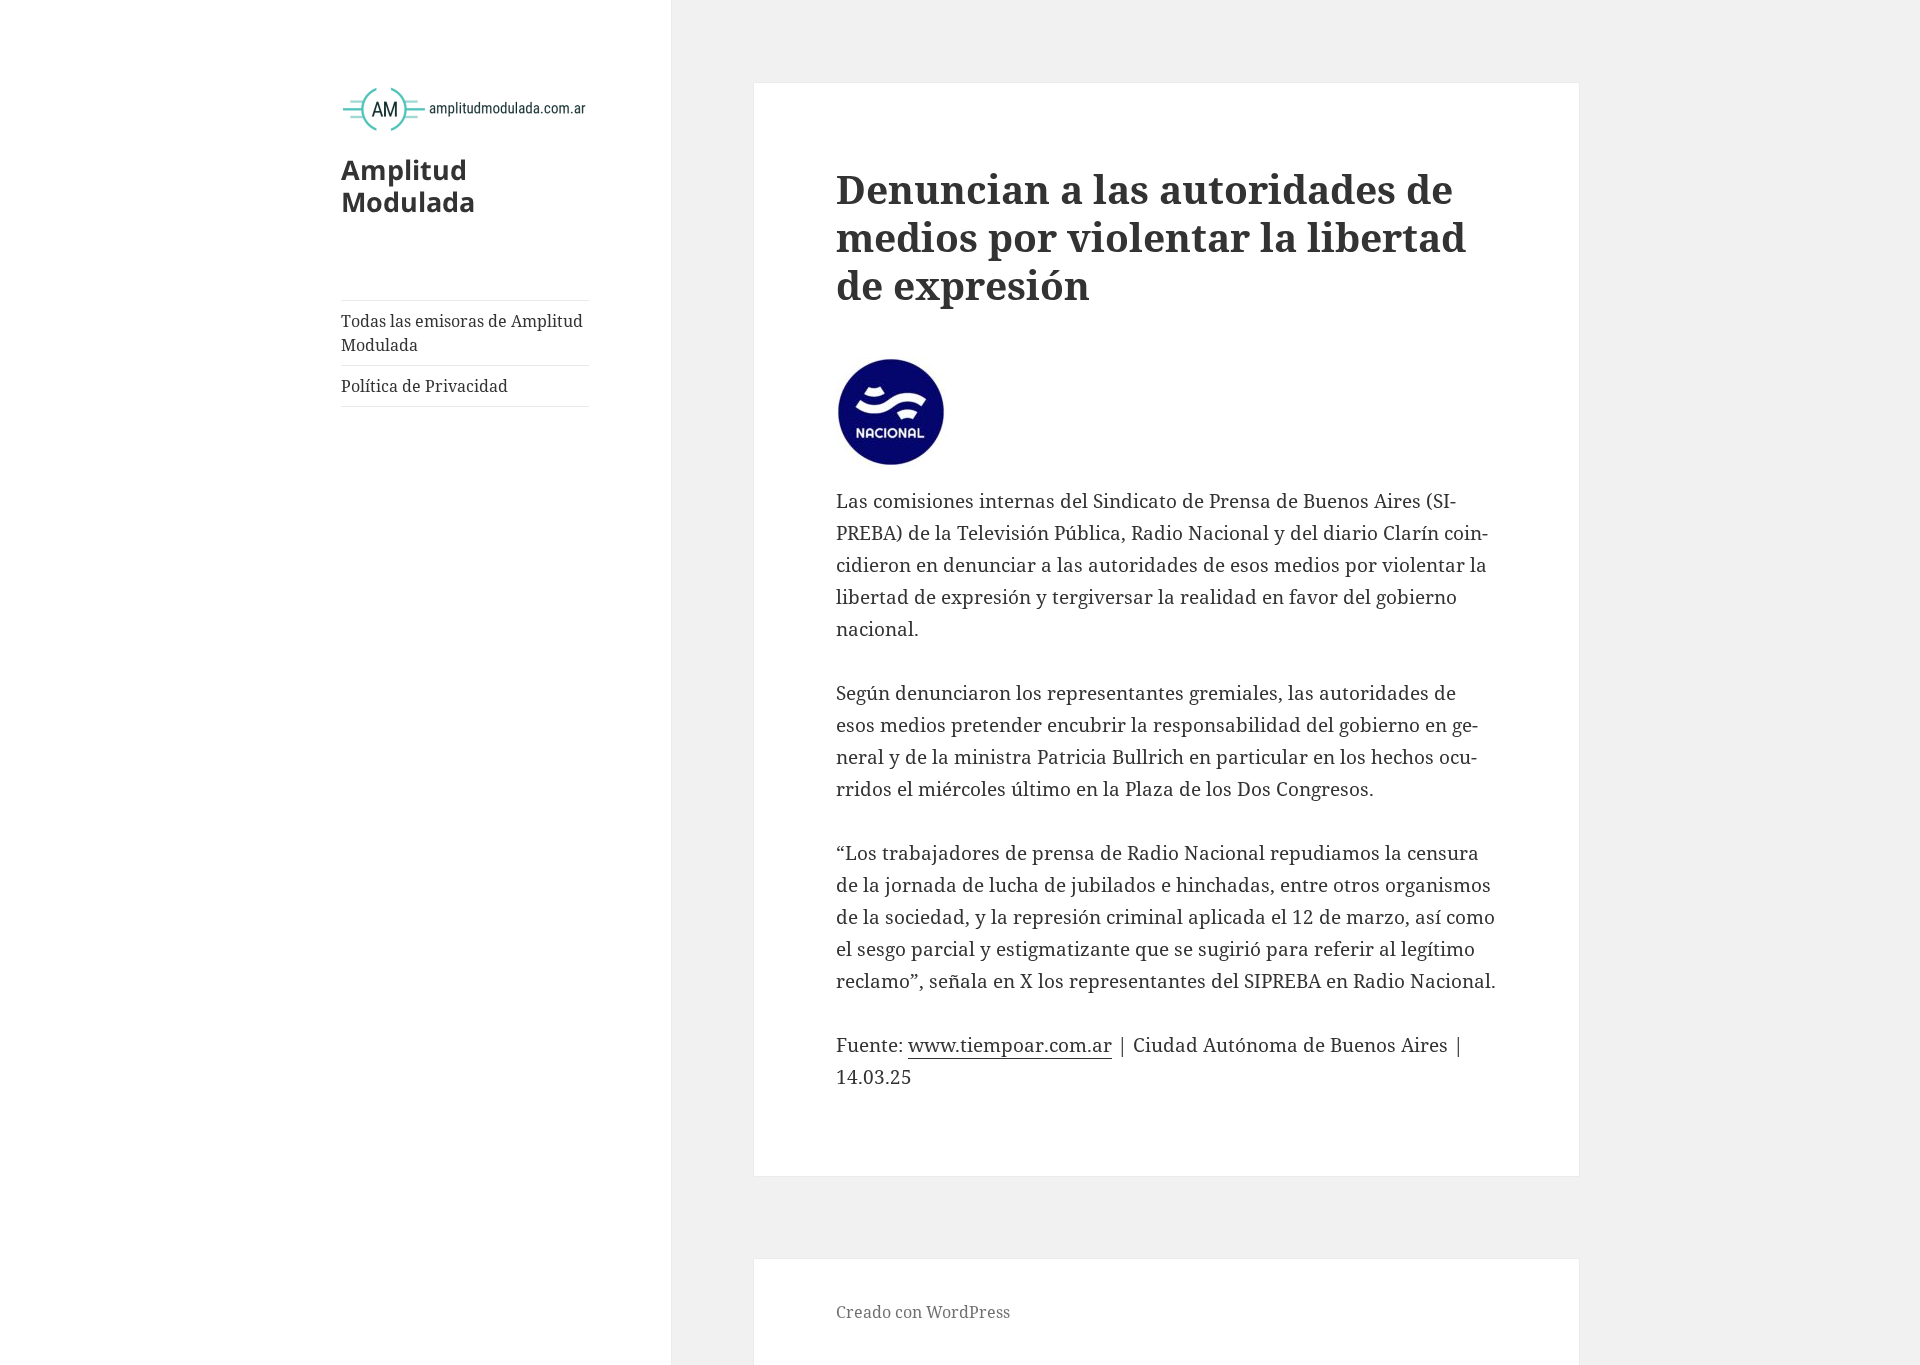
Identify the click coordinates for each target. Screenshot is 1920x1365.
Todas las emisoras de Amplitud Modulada (462, 333)
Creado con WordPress (923, 1312)
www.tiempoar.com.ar (1010, 1045)
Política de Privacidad (424, 386)
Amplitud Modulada (408, 185)
